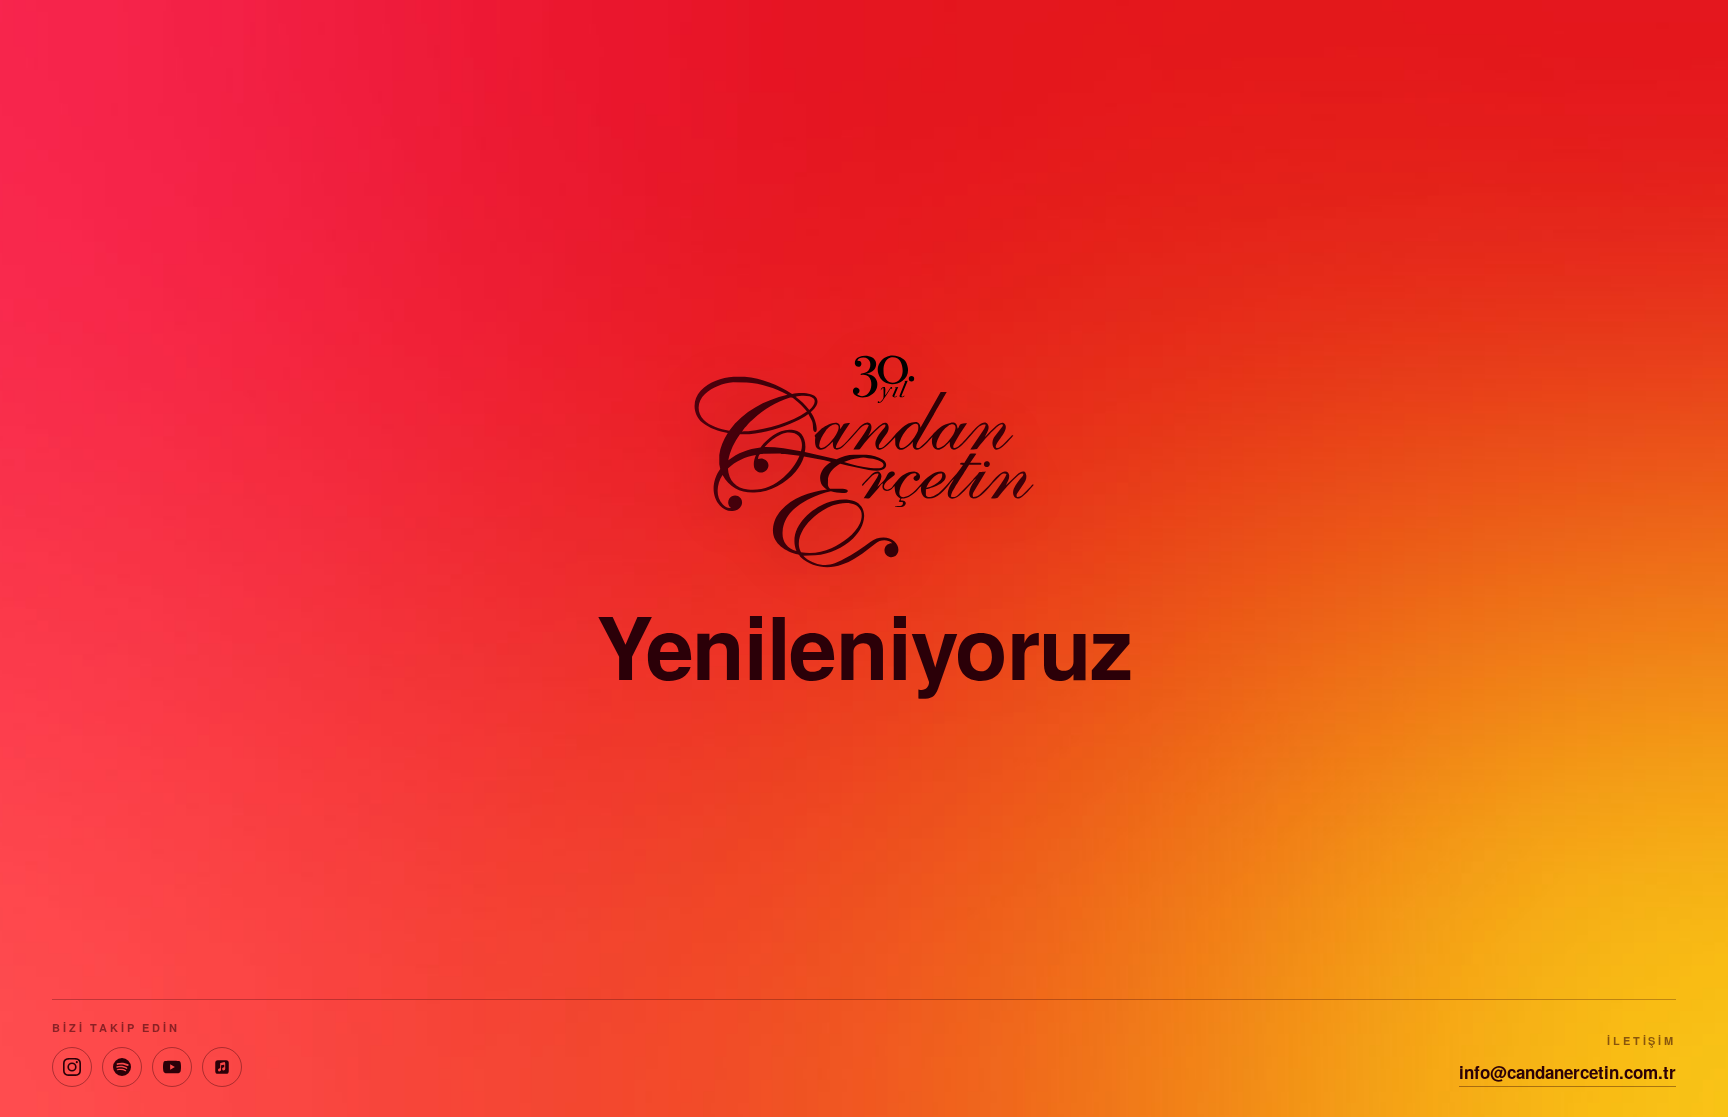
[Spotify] (122, 1067)
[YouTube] (172, 1067)
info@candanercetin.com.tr (1567, 1072)
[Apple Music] (222, 1067)
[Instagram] (72, 1067)
